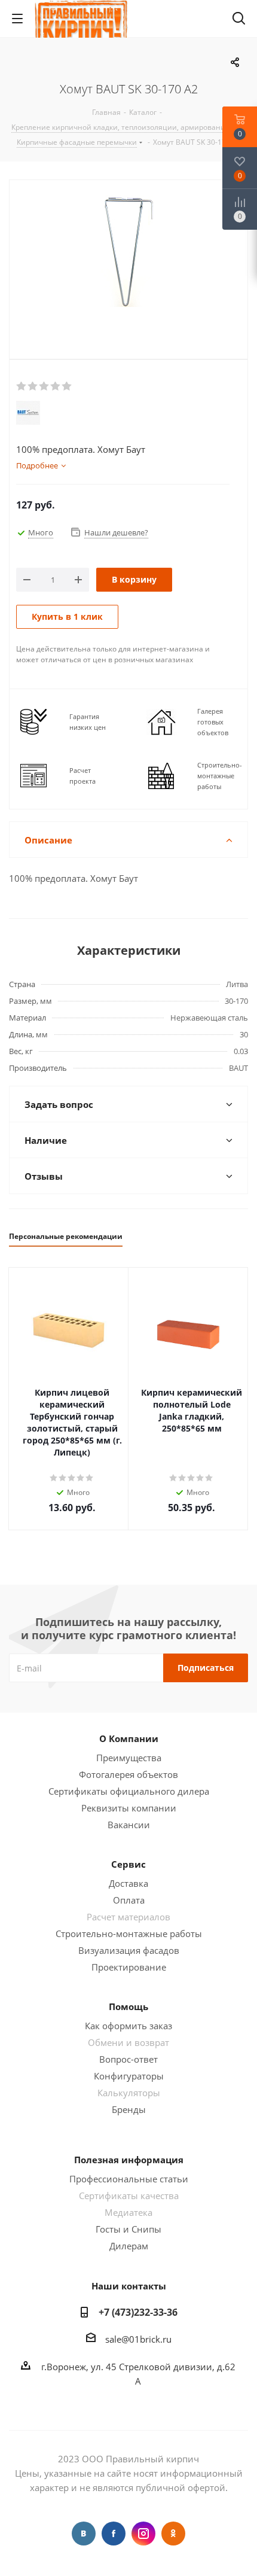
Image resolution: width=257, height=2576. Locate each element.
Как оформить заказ (128, 2026)
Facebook (114, 2534)
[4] (56, 386)
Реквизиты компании (129, 1808)
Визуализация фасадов (129, 1950)
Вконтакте (84, 2534)
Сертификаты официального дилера (129, 1791)
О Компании (129, 1738)
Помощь (128, 2006)
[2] (33, 386)
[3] (45, 386)
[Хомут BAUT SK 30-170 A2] (128, 267)
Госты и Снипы (128, 2229)
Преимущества (129, 1758)
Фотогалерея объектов (128, 1774)
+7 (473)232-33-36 (138, 2312)
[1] (22, 386)
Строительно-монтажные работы (129, 1933)
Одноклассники (173, 2534)
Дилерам (129, 2246)
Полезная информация (129, 2160)
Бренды (129, 2109)
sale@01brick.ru (138, 2339)
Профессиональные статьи (129, 2179)
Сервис (128, 1864)
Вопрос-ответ (128, 2059)
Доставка (128, 1883)
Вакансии (129, 1825)
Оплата (129, 1900)
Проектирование (129, 1967)
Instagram (143, 2534)
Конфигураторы (129, 2076)
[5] (67, 386)
